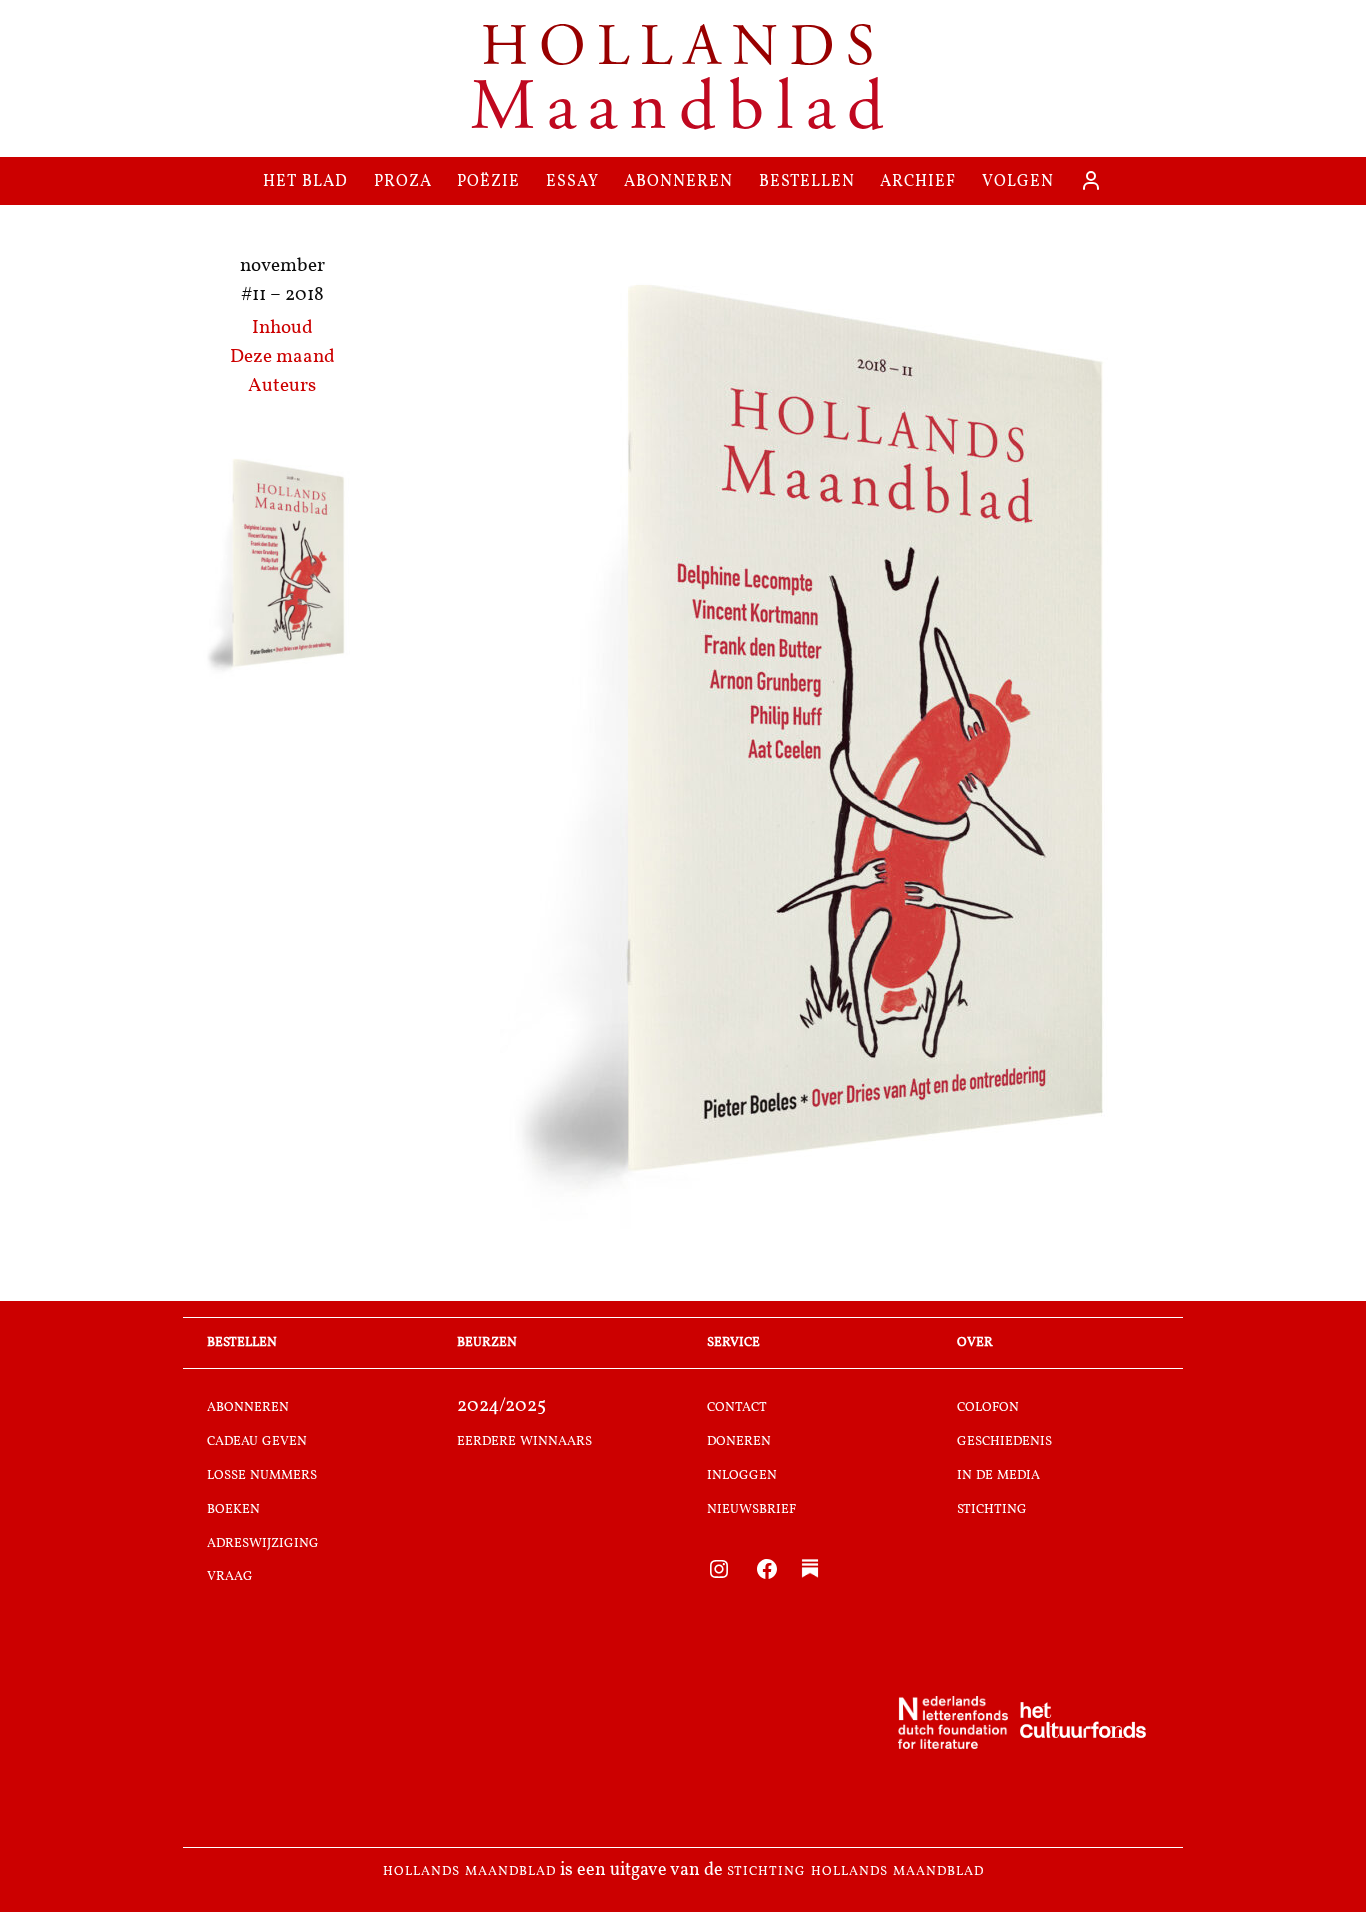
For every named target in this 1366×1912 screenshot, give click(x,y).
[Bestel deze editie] (282, 566)
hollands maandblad (469, 1871)
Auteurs (282, 386)
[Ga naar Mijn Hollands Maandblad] (1091, 181)
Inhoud (282, 328)
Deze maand (282, 357)
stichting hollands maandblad (855, 1871)
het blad (305, 180)
